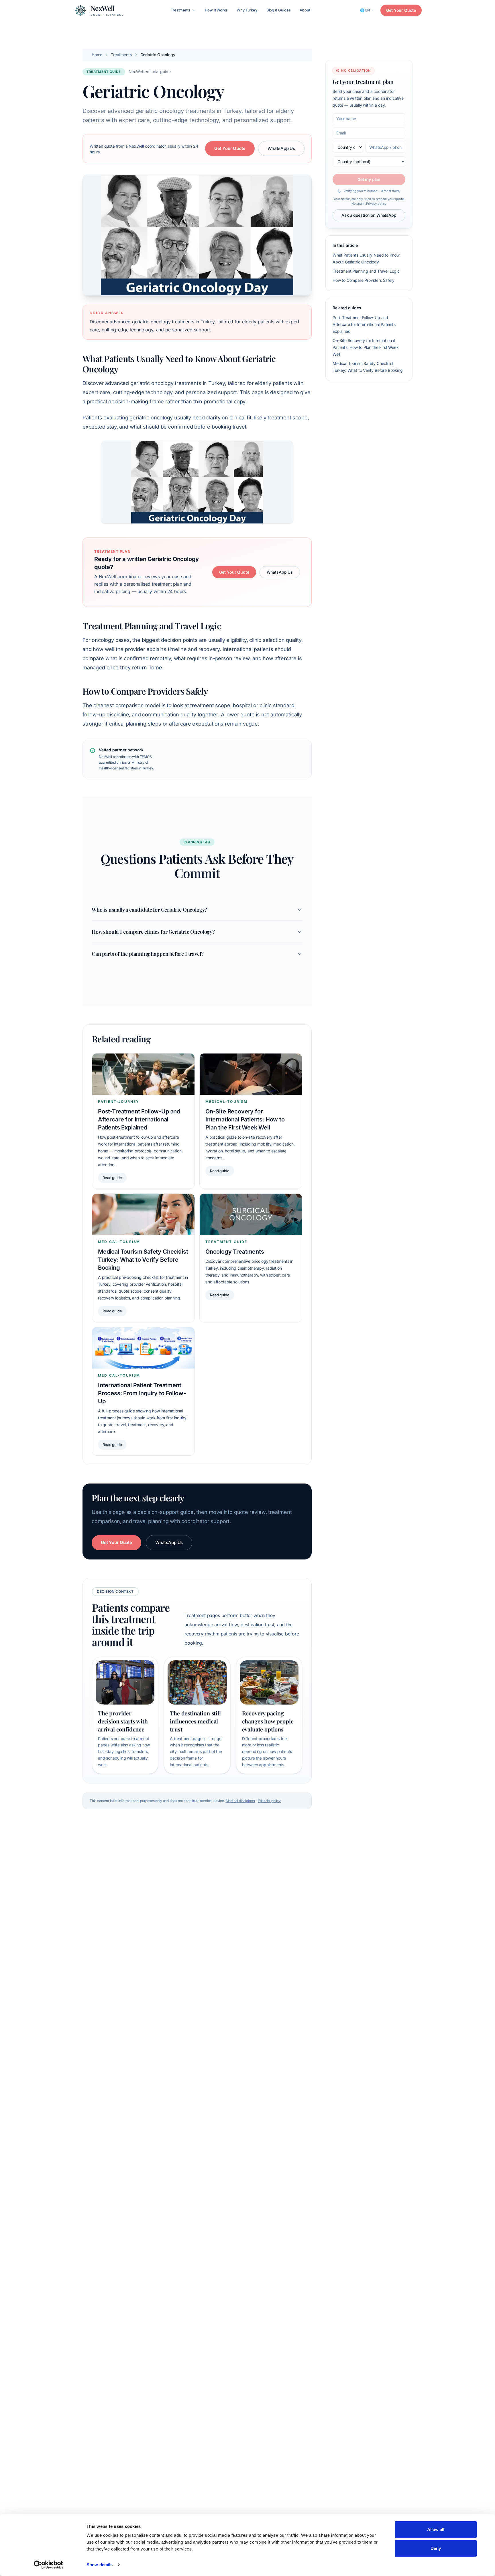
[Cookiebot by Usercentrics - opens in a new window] (49, 2565)
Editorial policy (269, 1801)
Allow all (436, 2529)
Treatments (180, 10)
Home (97, 55)
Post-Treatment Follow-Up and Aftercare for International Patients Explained (364, 324)
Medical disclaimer (241, 1801)
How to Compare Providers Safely (364, 280)
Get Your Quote (401, 10)
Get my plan (369, 179)
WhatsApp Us (281, 148)
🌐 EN (365, 10)
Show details (100, 2565)
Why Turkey (247, 10)
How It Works (216, 10)
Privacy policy (376, 204)
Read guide (112, 1178)
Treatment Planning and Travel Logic (366, 271)
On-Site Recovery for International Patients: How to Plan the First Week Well (366, 347)
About (305, 10)
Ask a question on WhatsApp (369, 215)
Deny (436, 2548)
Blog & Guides (279, 10)
